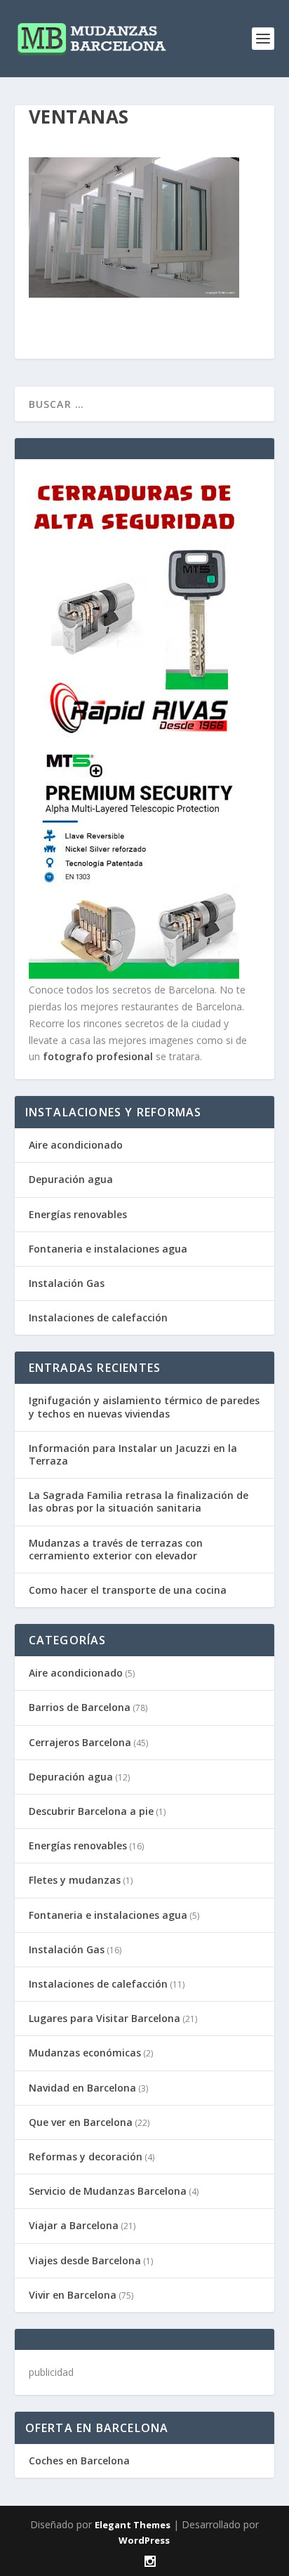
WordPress (144, 2540)
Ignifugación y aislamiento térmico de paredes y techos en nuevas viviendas (144, 1407)
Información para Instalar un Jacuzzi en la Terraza (133, 1454)
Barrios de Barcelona (80, 1707)
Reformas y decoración (86, 2156)
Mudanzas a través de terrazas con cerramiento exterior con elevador (116, 1549)
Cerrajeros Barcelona (80, 1742)
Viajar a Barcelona (74, 2225)
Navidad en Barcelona (82, 2088)
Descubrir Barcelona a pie (91, 1811)
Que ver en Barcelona (81, 2122)
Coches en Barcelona (79, 2461)
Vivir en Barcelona (73, 2295)
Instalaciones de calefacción (98, 1317)
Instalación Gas (67, 1283)
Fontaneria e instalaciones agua (108, 1249)
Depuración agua (71, 1179)
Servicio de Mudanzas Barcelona (108, 2191)
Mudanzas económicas (85, 2053)
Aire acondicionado (76, 1145)
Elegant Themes (133, 2525)
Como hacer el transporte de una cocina (128, 1590)
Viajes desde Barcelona (85, 2260)
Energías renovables (78, 1214)
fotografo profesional (98, 1056)
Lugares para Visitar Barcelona (105, 2018)
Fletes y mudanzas (75, 1880)
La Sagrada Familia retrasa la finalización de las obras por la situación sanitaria (139, 1501)
